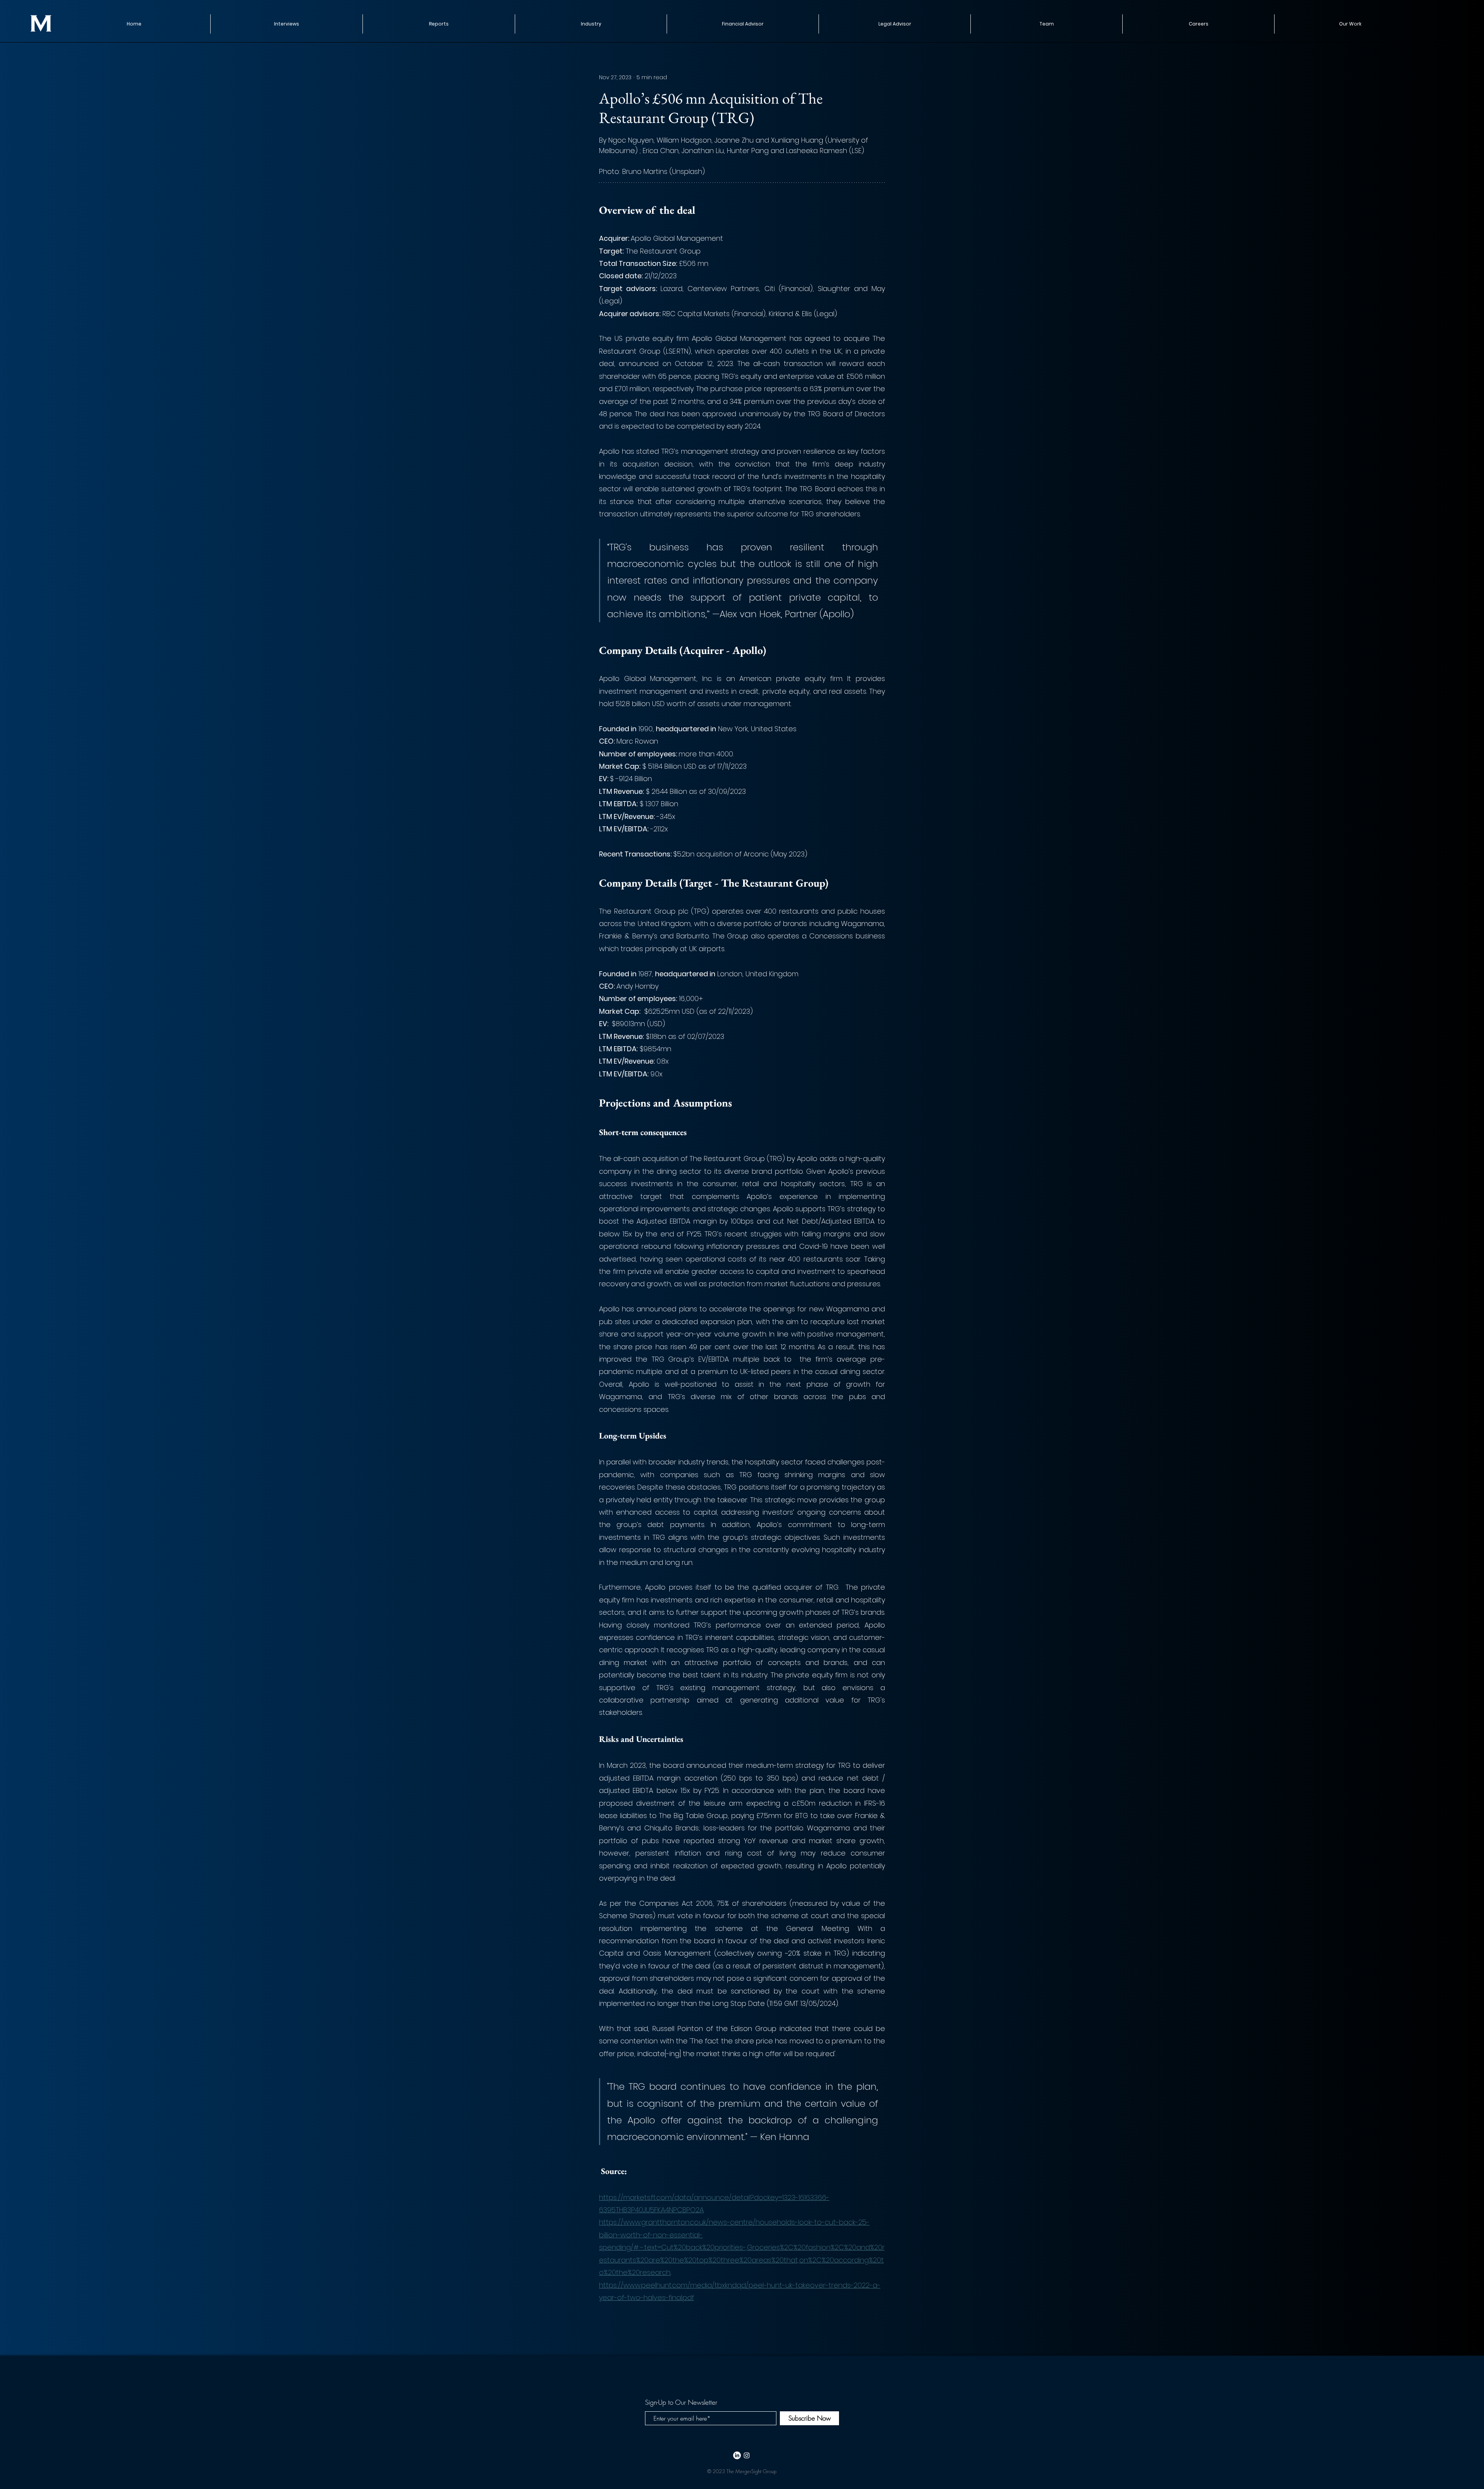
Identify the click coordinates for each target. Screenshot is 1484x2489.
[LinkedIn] (737, 2455)
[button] (439, 24)
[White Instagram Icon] (747, 2455)
